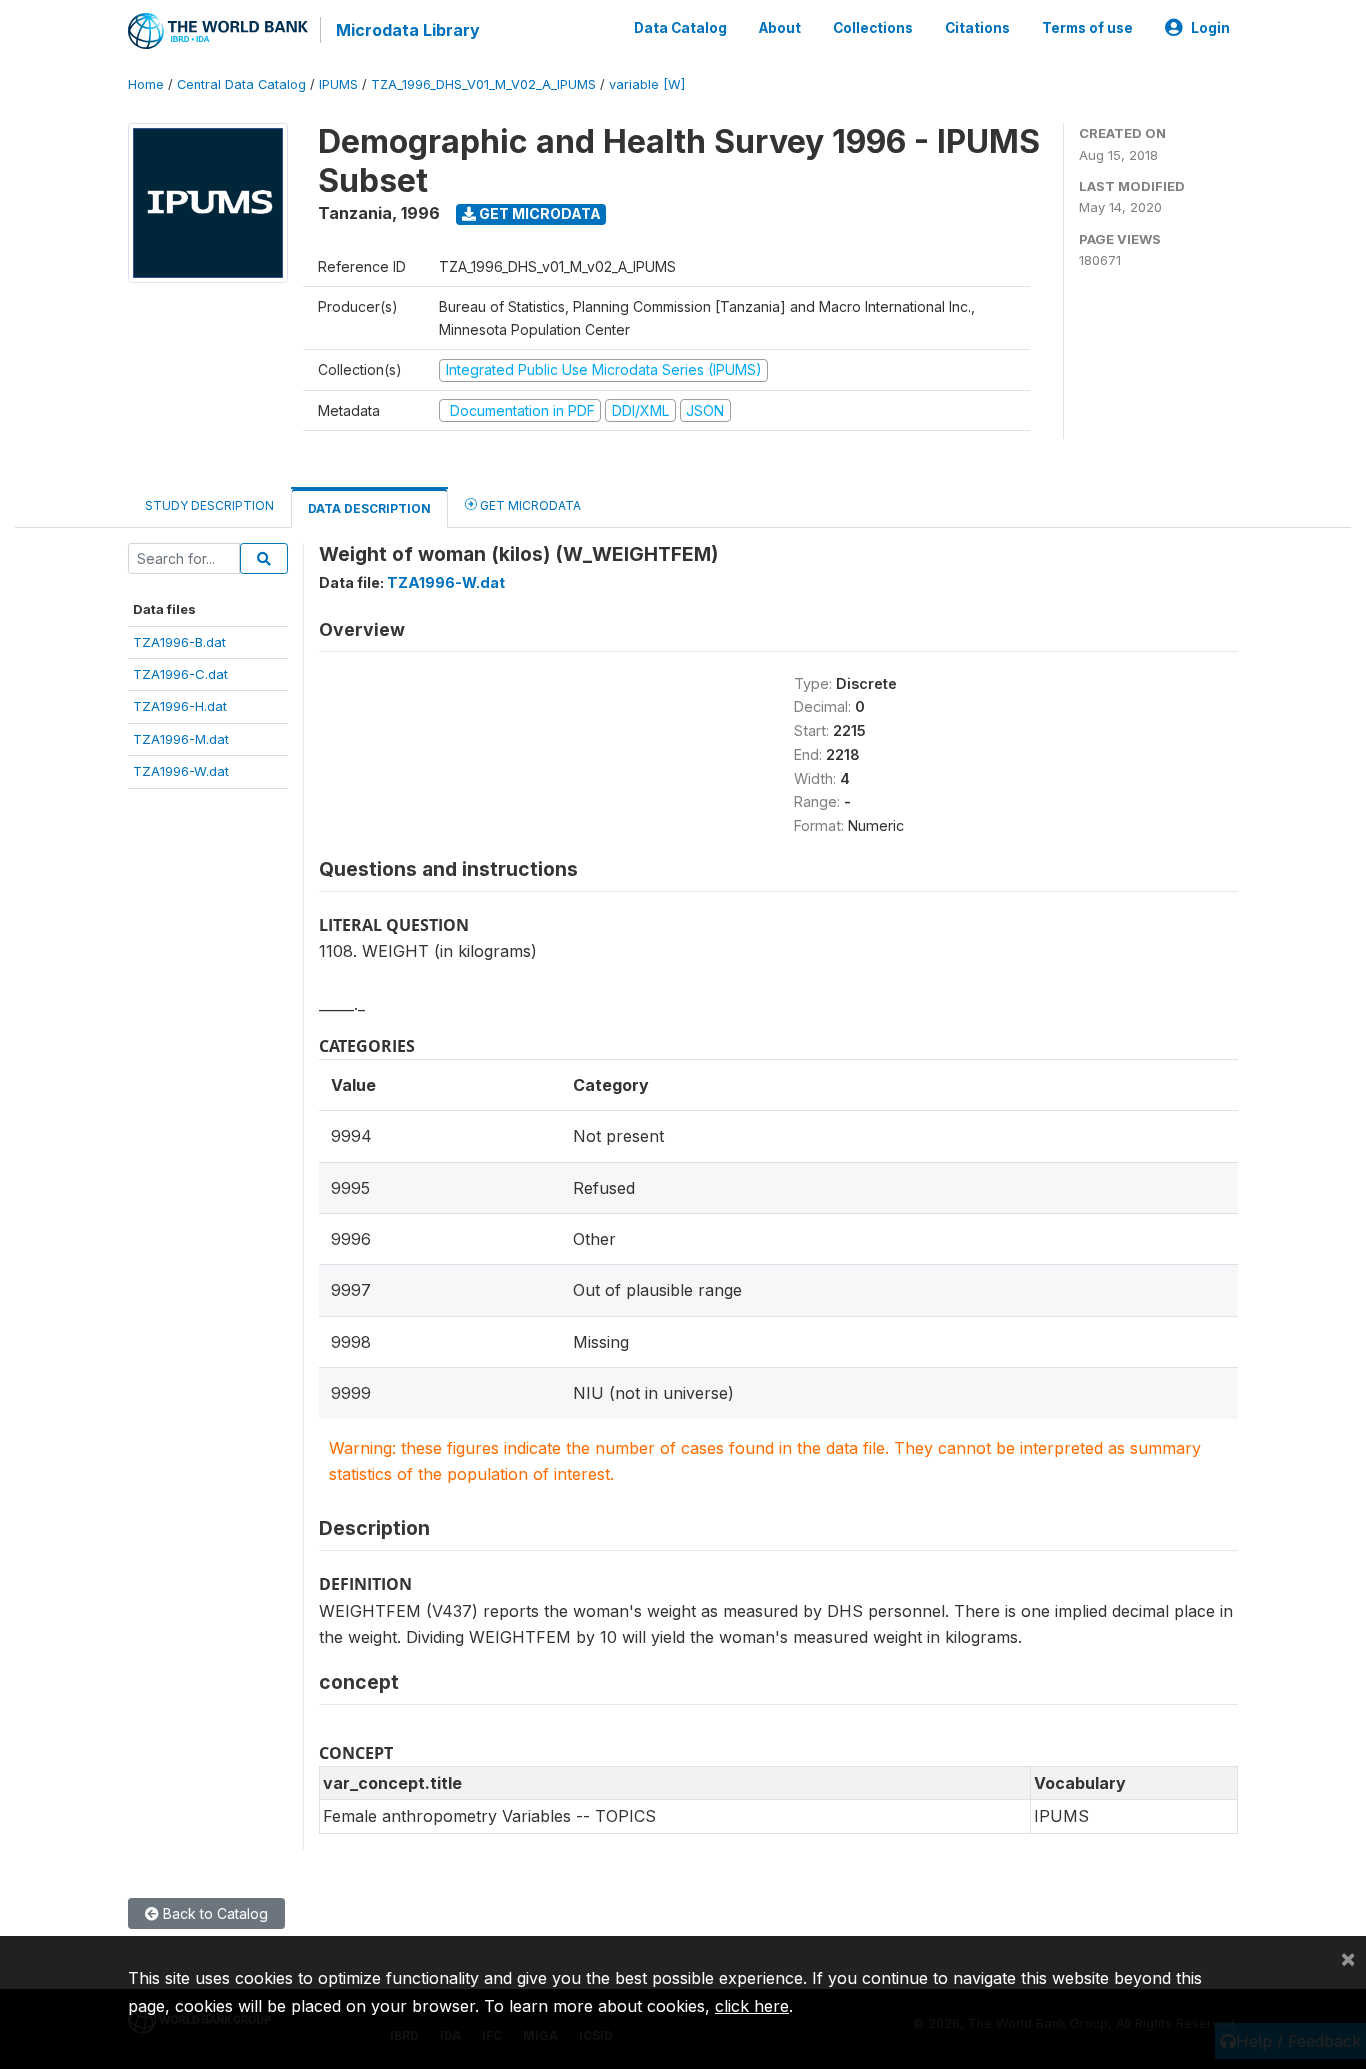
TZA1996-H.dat (180, 706)
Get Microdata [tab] (529, 505)
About (780, 28)
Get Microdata (538, 213)
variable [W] (647, 84)
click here (752, 2006)
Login (1210, 28)
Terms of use (1087, 28)
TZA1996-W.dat (181, 771)
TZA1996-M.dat (181, 739)
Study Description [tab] (209, 505)
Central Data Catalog (241, 84)
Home (146, 84)
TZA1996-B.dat (179, 642)
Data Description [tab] (369, 508)
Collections (873, 28)
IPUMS (338, 84)
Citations (977, 28)
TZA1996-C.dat (180, 674)
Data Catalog (680, 28)
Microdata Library (408, 30)
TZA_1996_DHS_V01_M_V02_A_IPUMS (483, 84)
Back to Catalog (213, 1913)
